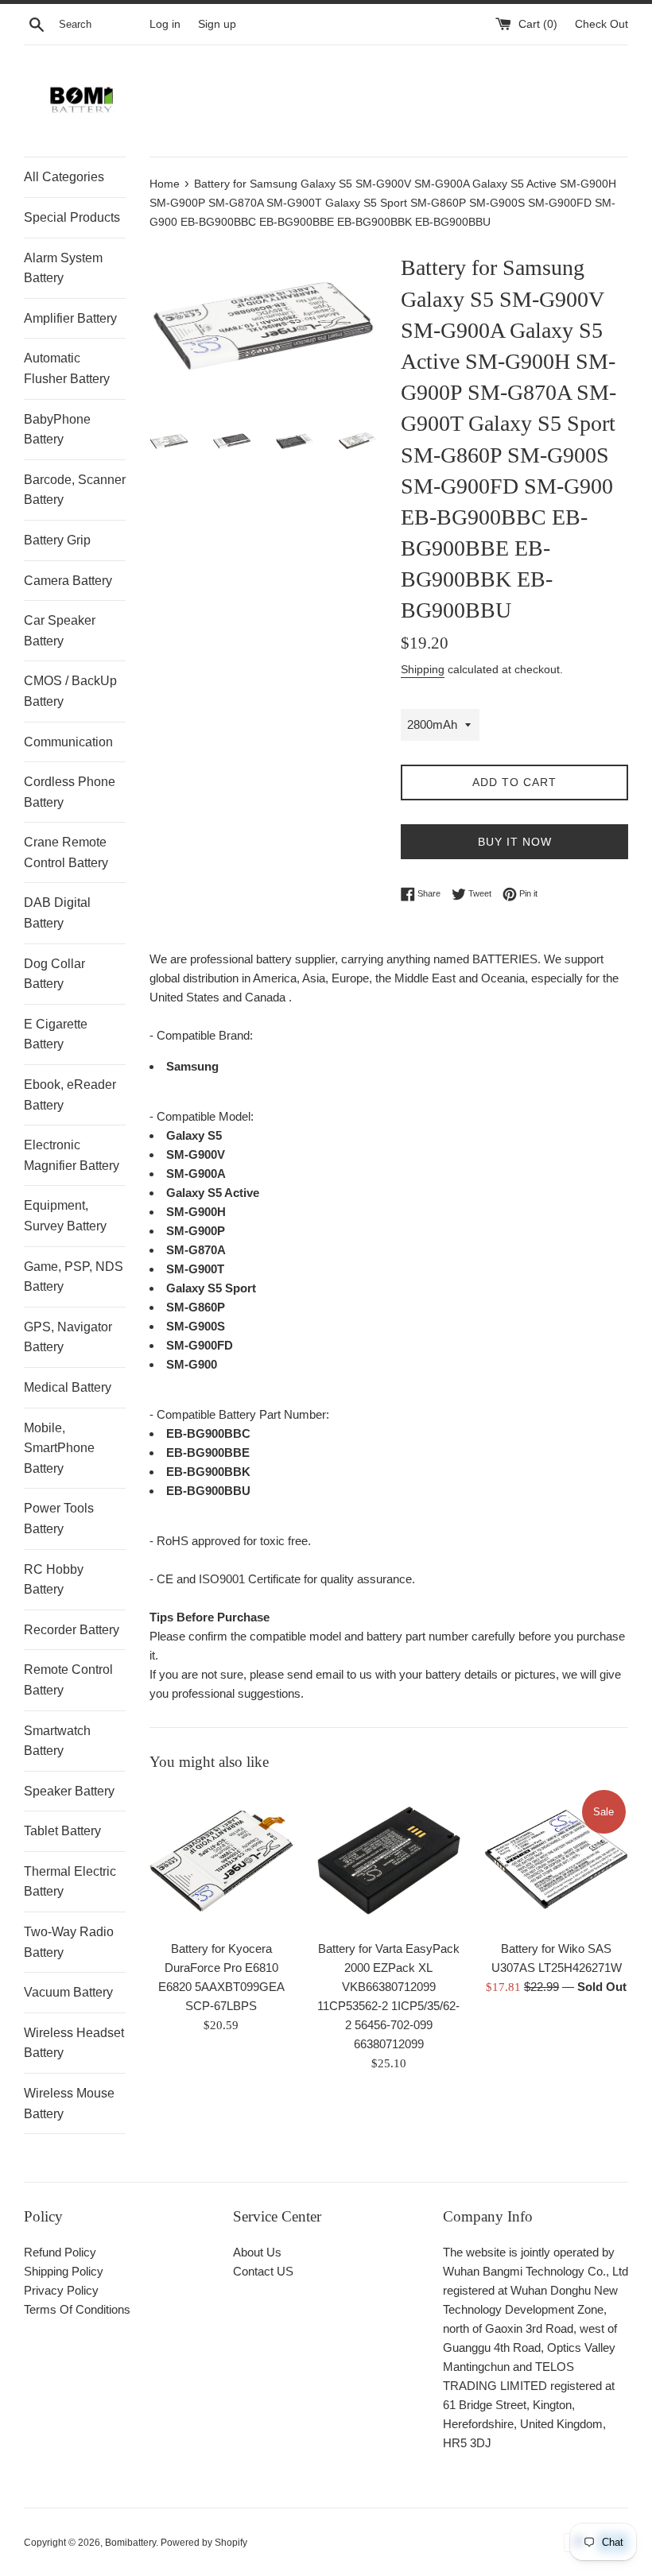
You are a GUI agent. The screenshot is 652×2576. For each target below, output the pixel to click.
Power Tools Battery (59, 1518)
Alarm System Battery (63, 268)
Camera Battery (68, 581)
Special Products (72, 217)
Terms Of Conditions (77, 2309)
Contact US (263, 2271)
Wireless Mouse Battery (69, 2103)
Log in (165, 24)
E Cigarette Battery (56, 1034)
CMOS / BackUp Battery (70, 691)
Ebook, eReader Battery (70, 1095)
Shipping (423, 669)
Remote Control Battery (68, 1680)
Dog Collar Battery (54, 974)
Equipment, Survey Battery (65, 1216)
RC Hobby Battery (54, 1580)
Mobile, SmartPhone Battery (59, 1448)
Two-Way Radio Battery (69, 1942)
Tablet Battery (62, 1831)
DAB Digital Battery (57, 913)
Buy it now (515, 842)
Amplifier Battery (70, 318)
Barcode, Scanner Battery (75, 490)
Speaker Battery (69, 1791)
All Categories (64, 177)
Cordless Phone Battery (70, 792)
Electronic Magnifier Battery (72, 1155)
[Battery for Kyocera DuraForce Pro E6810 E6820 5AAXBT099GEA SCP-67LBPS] (221, 1859)
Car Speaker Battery (60, 631)
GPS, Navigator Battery (68, 1337)
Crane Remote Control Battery (66, 852)
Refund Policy (60, 2252)
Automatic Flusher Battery (67, 368)
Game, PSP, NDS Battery (74, 1277)
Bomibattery (130, 2543)
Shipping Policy (64, 2271)
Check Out (602, 24)
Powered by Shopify (204, 2543)
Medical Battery (68, 1387)
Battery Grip (57, 540)
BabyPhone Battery (57, 430)
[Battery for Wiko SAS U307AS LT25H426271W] (556, 1859)
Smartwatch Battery (57, 1741)
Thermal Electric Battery (70, 1882)
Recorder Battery (72, 1630)
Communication (68, 742)
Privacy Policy (61, 2290)
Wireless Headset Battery (74, 2043)
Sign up (217, 24)
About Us (257, 2252)
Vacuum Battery (68, 1992)
